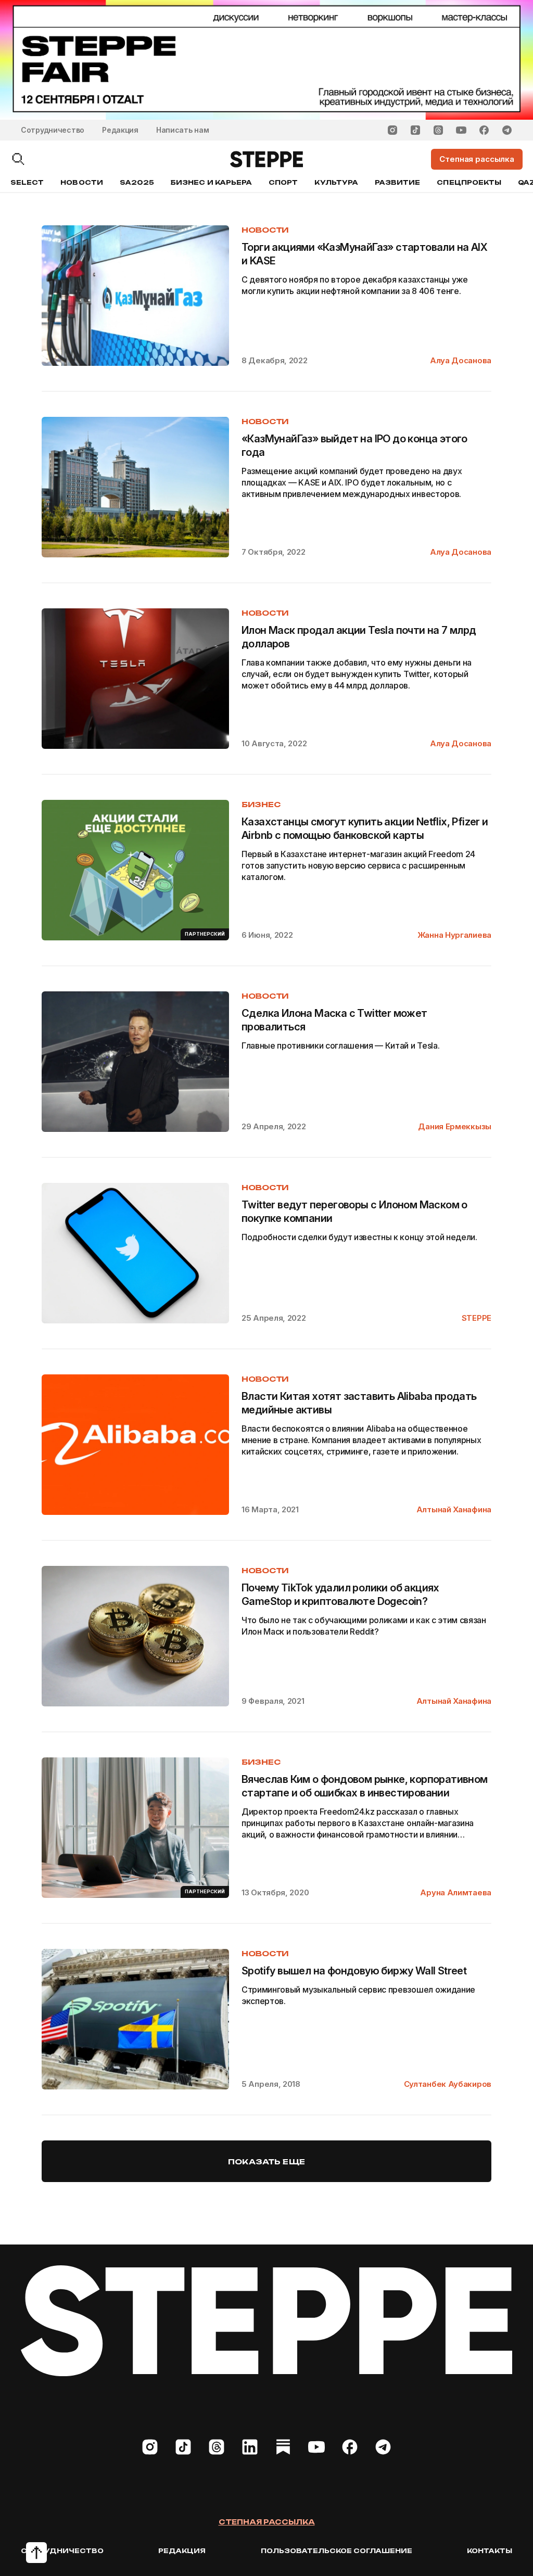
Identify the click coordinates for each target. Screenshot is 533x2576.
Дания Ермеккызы (455, 1126)
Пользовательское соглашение (337, 2551)
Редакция (120, 130)
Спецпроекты (469, 182)
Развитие (397, 182)
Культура (336, 182)
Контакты (490, 2551)
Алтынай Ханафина (454, 1509)
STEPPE (477, 1318)
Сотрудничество (53, 130)
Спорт (283, 182)
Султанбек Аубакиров (448, 2084)
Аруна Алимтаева (456, 1892)
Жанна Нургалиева (454, 935)
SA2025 (137, 182)
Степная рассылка (267, 2522)
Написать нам (183, 130)
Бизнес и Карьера (211, 182)
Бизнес (261, 804)
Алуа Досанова (461, 360)
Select (27, 182)
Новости (81, 182)
